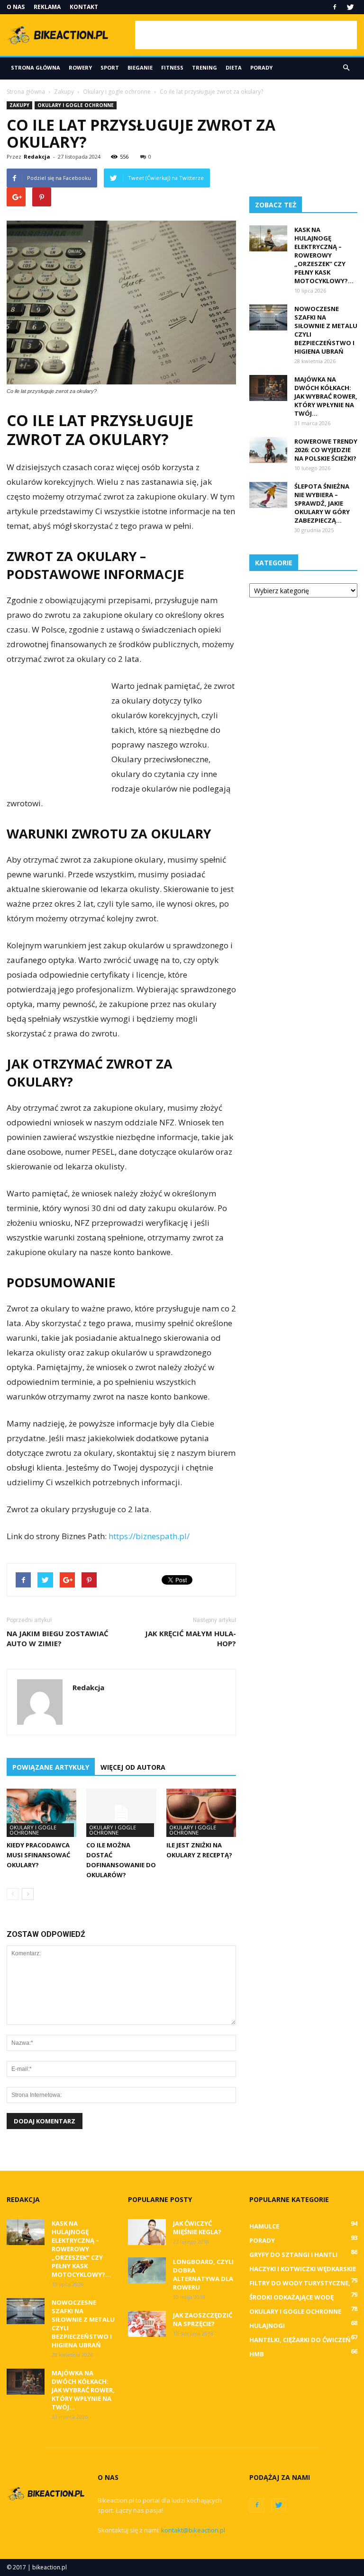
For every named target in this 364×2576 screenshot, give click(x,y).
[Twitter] (350, 7)
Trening (205, 67)
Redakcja (37, 156)
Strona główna (36, 67)
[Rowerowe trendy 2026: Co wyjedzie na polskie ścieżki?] (268, 450)
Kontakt (84, 7)
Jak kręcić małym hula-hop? (191, 1638)
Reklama (47, 7)
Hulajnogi (267, 2326)
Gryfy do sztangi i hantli (293, 2255)
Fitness (172, 67)
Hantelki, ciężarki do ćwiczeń (300, 2340)
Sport (110, 67)
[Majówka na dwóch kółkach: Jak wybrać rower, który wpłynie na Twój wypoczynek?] (268, 388)
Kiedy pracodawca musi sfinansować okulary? (38, 1855)
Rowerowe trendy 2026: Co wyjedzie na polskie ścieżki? (326, 450)
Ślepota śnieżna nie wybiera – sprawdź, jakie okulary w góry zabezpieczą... (322, 503)
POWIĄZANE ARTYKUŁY (51, 1767)
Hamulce (264, 2226)
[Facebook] (335, 7)
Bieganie (140, 67)
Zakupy (19, 105)
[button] (346, 68)
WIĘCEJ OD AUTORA (133, 1767)
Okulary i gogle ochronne (76, 105)
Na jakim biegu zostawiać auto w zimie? (58, 1638)
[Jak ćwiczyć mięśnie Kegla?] (147, 2232)
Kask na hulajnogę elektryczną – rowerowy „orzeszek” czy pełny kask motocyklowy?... (324, 255)
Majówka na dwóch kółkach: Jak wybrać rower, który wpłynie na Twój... (326, 396)
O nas (16, 7)
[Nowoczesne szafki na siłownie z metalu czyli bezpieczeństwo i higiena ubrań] (268, 317)
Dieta (234, 67)
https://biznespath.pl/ (149, 1536)
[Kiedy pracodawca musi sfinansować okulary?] (41, 1813)
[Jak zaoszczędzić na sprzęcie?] (147, 2324)
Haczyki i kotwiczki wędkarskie (303, 2269)
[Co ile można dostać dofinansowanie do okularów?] (121, 1813)
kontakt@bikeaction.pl (193, 2530)
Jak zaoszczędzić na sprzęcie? (203, 2319)
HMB (257, 2354)
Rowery (80, 67)
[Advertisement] (246, 35)
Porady (261, 67)
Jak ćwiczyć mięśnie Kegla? (197, 2228)
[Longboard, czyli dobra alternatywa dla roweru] (147, 2270)
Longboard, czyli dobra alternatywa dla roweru (203, 2274)
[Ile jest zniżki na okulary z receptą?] (201, 1813)
